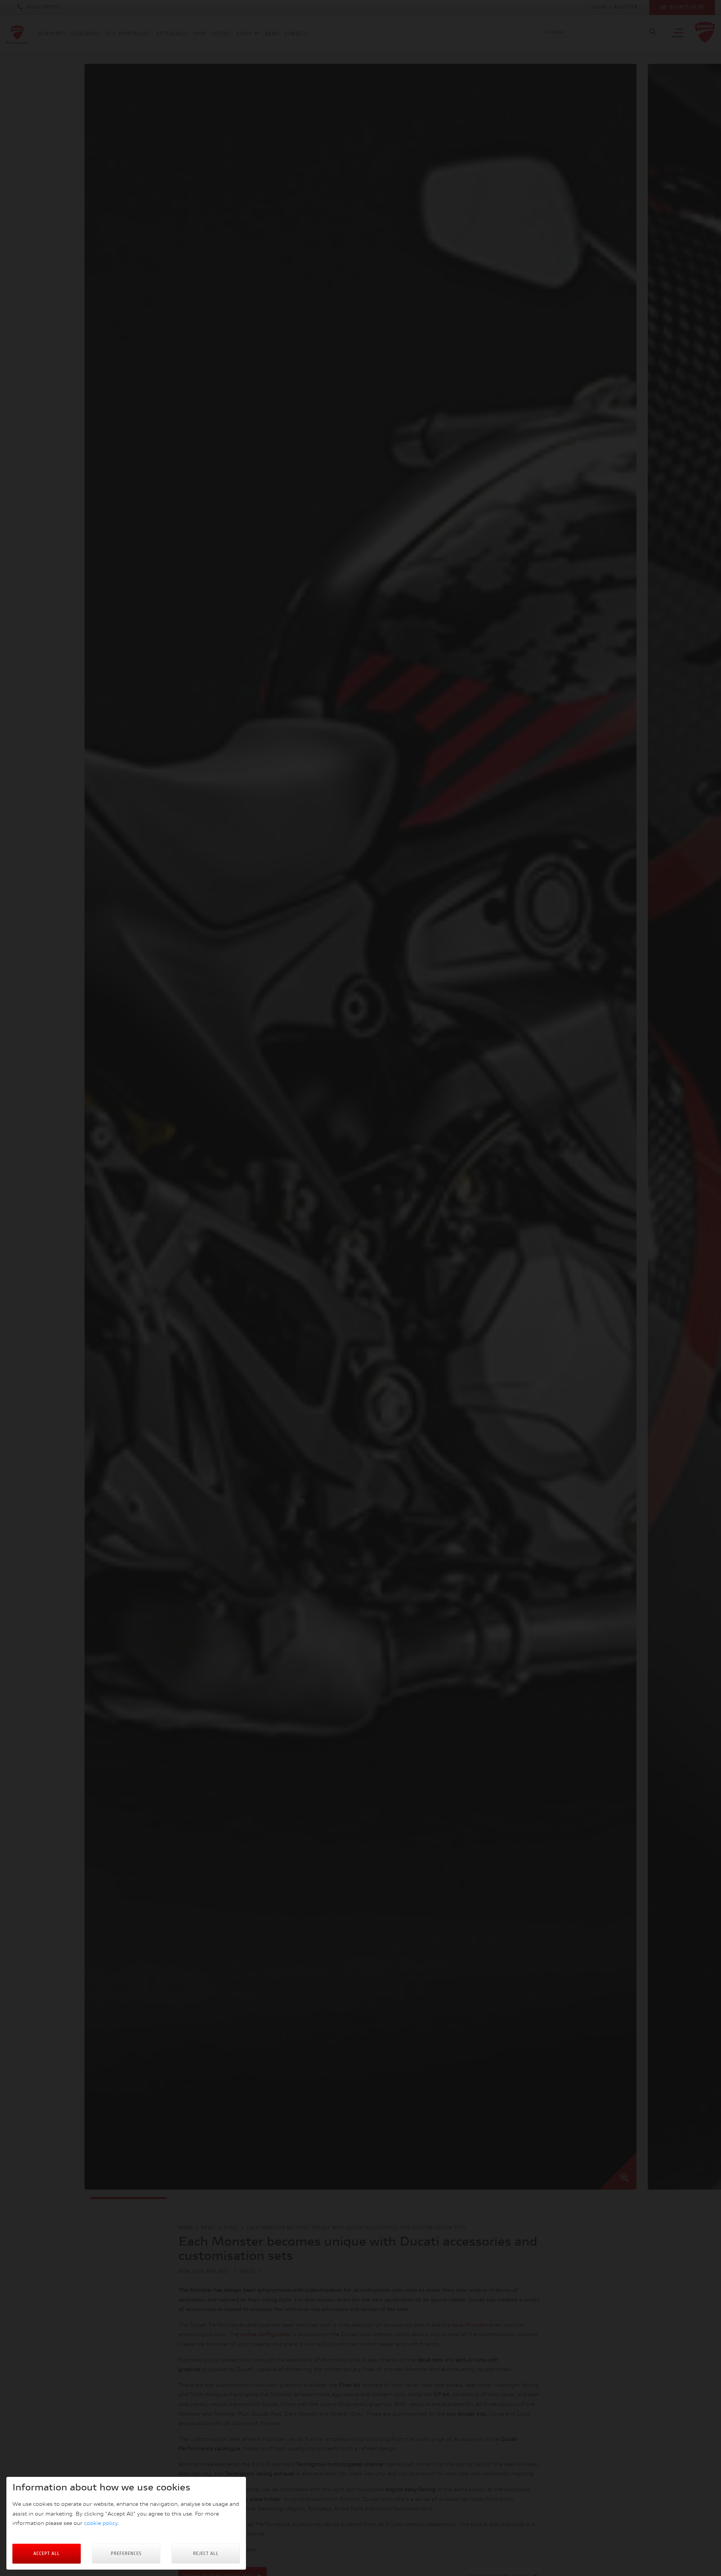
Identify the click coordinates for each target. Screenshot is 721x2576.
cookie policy (101, 2524)
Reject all (206, 2554)
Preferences (126, 2554)
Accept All (47, 2554)
